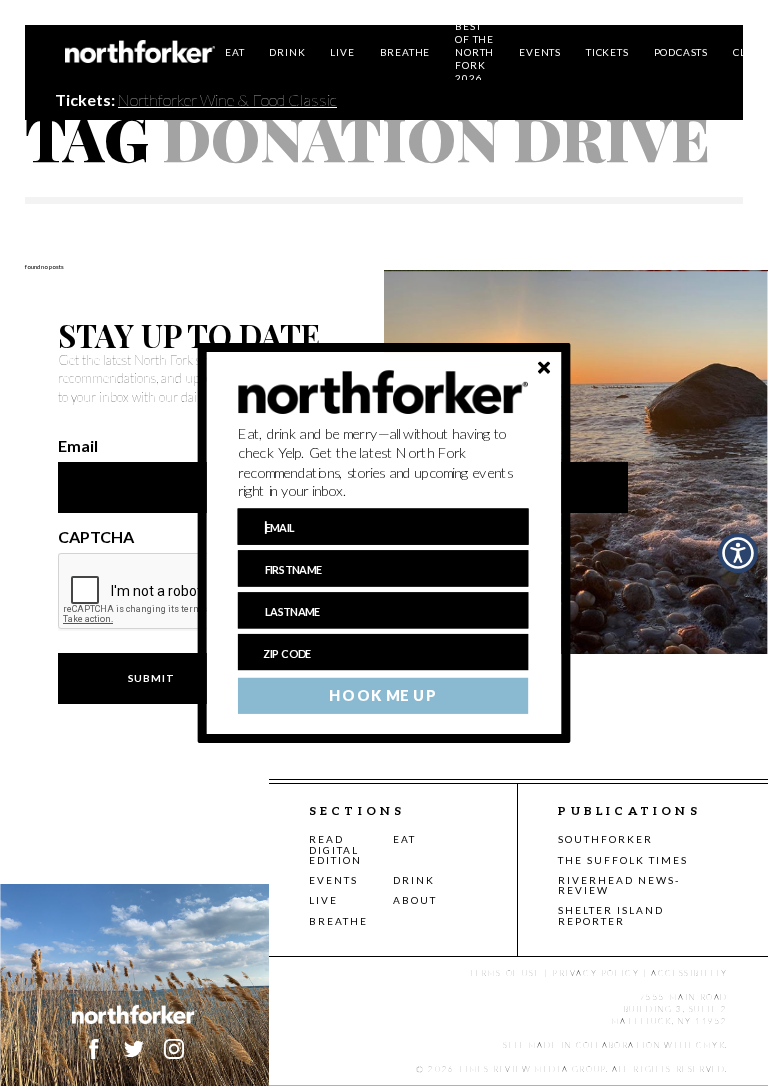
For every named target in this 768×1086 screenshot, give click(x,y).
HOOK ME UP (382, 696)
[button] (383, 463)
